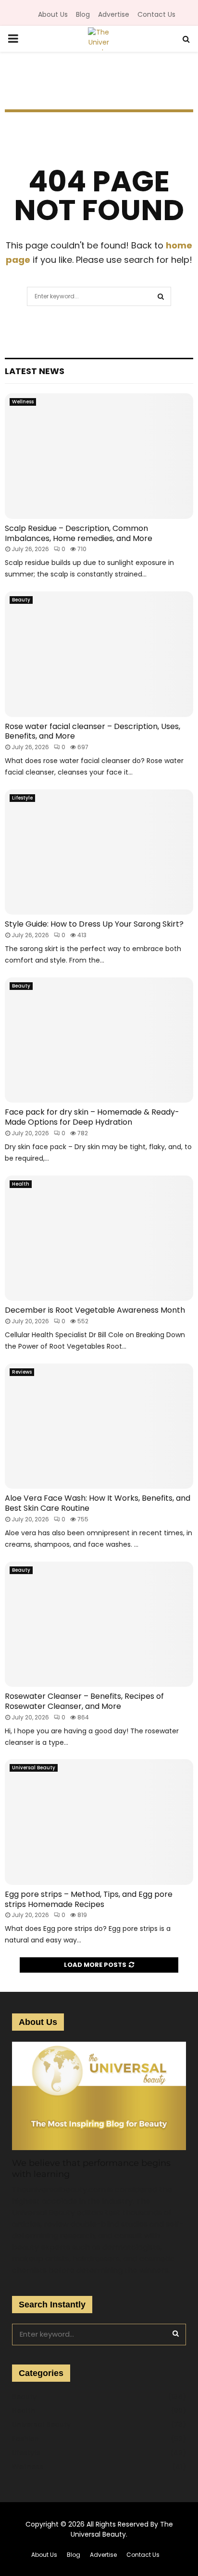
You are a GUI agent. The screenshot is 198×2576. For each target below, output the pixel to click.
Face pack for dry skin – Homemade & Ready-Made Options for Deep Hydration (92, 1117)
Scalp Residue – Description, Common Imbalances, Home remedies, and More (79, 533)
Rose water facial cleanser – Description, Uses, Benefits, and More (93, 731)
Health (21, 1184)
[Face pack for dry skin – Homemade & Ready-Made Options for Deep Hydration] (99, 1040)
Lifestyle (22, 798)
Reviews (22, 1372)
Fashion (25, 2439)
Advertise (114, 14)
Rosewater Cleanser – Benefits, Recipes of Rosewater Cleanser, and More (84, 1701)
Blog (83, 14)
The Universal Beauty (122, 2529)
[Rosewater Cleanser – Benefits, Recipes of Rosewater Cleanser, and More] (99, 1624)
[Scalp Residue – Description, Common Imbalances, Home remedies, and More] (99, 456)
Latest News (35, 371)
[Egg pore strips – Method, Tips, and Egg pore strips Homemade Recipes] (99, 1822)
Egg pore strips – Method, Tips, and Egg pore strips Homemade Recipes (89, 1899)
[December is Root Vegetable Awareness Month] (99, 1238)
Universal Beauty (34, 1768)
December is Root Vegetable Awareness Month (95, 1310)
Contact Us (156, 14)
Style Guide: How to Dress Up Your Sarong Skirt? (94, 924)
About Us (53, 14)
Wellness (23, 402)
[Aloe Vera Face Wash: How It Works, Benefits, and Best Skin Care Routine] (99, 1426)
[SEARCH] (176, 2333)
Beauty (21, 600)
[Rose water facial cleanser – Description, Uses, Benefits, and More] (99, 654)
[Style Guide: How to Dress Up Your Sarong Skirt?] (99, 852)
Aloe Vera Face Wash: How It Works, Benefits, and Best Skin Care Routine (98, 1503)
